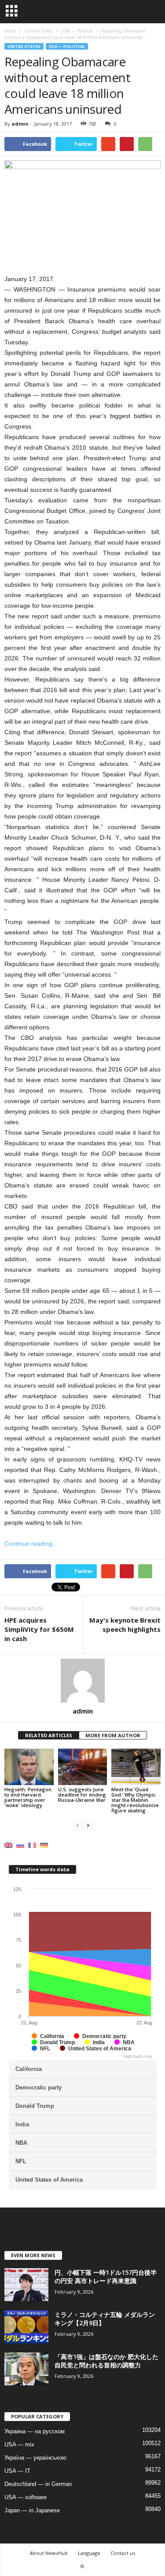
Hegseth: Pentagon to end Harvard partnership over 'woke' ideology (28, 1797)
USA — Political (67, 46)
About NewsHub (49, 2553)
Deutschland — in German (38, 2484)
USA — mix (19, 2444)
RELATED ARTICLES (49, 1735)
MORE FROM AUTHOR (113, 1735)
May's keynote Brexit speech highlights (125, 1625)
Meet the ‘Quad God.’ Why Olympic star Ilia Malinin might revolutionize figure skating (135, 1800)
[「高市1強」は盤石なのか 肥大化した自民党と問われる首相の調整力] (26, 2369)
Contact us (123, 2553)
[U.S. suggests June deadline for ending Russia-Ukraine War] (83, 1767)
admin (20, 124)
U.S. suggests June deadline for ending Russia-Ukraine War (82, 1795)
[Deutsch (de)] (44, 1845)
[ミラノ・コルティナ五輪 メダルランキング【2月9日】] (26, 2327)
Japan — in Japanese (32, 2510)
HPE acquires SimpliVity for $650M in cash (39, 1629)
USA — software (26, 2497)
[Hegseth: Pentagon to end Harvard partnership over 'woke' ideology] (29, 1767)
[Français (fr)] (32, 1845)
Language (89, 2553)
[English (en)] (8, 1845)
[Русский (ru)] (20, 1845)
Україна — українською (35, 2458)
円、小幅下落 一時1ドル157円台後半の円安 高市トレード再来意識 (106, 2277)
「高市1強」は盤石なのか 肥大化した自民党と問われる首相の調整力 (106, 2361)
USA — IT (17, 2471)
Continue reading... (31, 1544)
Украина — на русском (35, 2431)
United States (24, 46)
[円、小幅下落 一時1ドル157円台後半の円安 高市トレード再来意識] (26, 2285)
